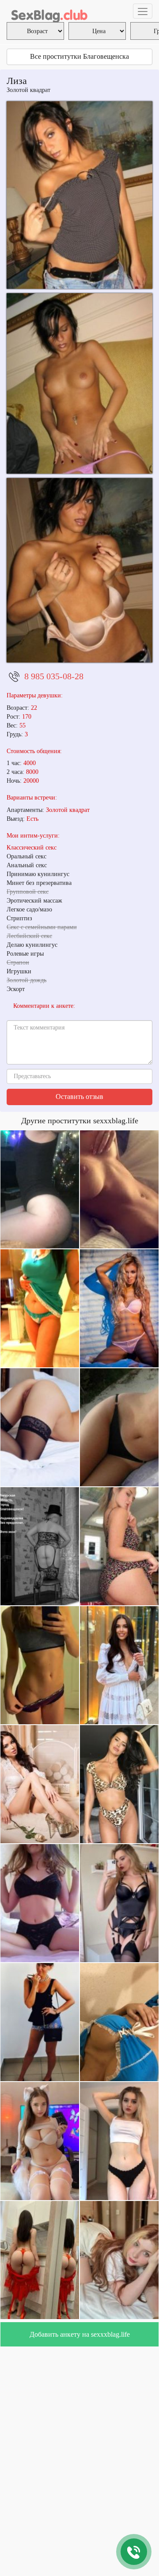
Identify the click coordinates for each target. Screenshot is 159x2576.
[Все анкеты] (49, 11)
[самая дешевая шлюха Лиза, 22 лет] (79, 570)
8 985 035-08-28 (54, 676)
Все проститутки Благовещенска (79, 56)
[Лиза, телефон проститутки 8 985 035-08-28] (79, 195)
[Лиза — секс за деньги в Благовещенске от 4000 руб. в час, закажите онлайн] (79, 383)
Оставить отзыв (79, 1097)
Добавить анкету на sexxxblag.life (80, 2334)
